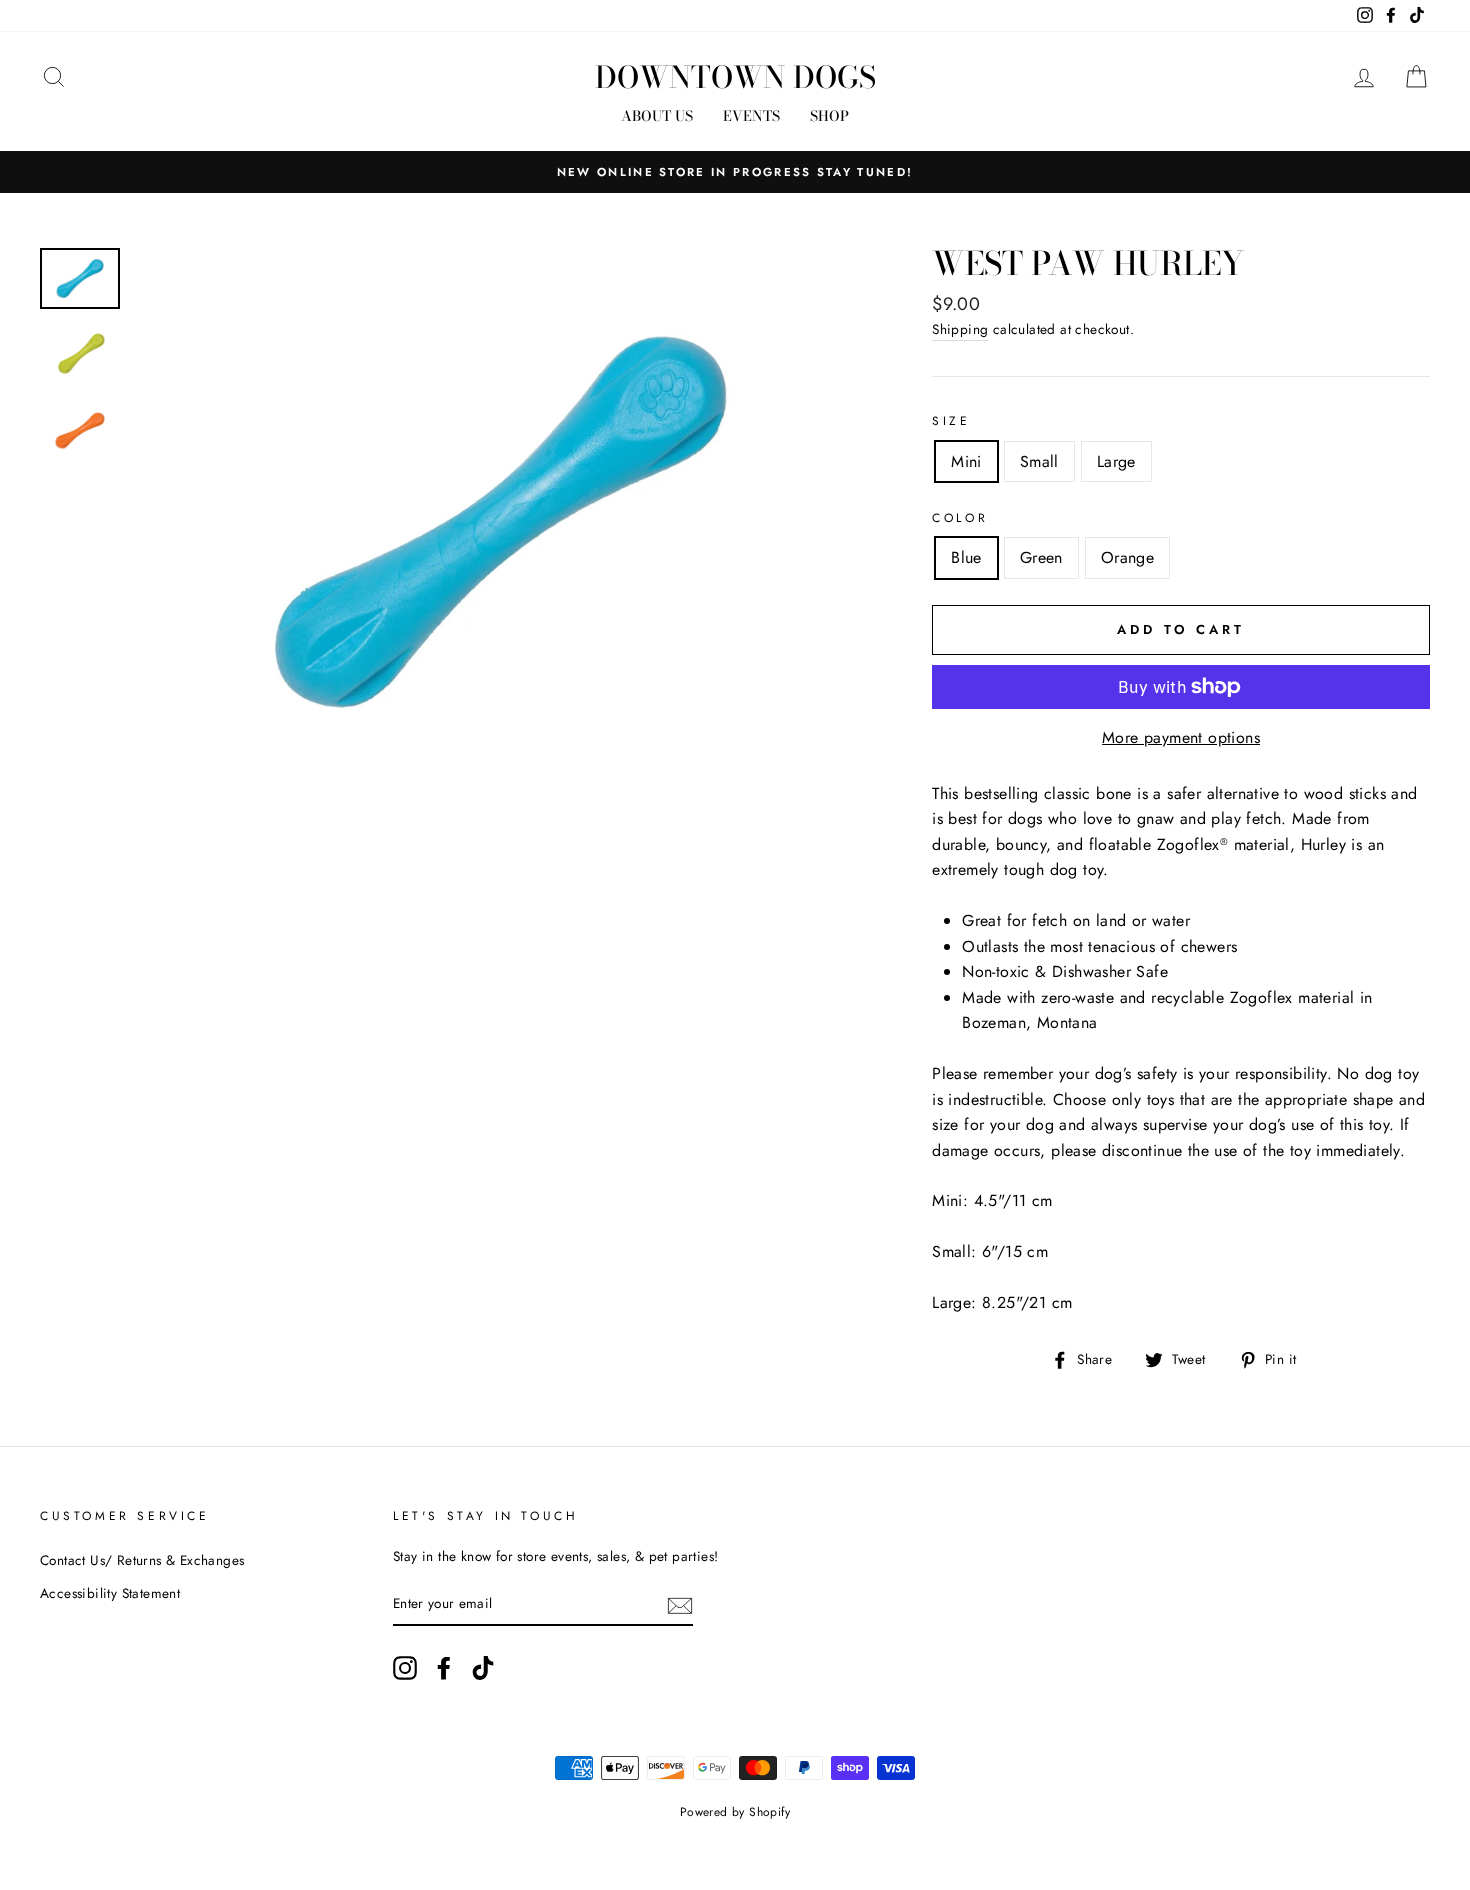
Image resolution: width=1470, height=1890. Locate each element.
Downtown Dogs (735, 77)
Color (960, 518)
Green (1041, 557)
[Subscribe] (680, 1604)
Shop (829, 116)
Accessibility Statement (110, 1593)
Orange (1127, 557)
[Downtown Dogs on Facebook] (444, 1668)
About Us (657, 116)
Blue (966, 557)
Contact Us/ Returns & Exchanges (142, 1560)
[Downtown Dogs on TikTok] (483, 1668)
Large (1116, 461)
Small (1039, 461)
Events (751, 116)
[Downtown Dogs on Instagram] (405, 1668)
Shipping (960, 329)
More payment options (1181, 737)
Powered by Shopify (735, 1812)
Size (951, 421)
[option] (735, 172)
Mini (966, 461)
